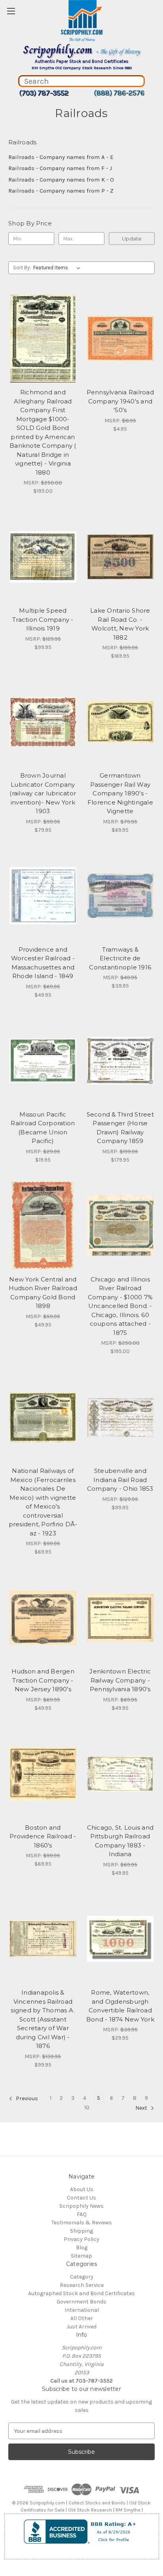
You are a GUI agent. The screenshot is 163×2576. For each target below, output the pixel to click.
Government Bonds (81, 2302)
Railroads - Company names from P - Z (61, 191)
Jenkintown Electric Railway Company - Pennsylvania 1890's (120, 1680)
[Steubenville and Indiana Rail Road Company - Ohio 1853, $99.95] (120, 1417)
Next (142, 2108)
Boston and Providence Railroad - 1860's (43, 1836)
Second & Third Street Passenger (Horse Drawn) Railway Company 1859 (120, 1128)
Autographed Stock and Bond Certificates (81, 2293)
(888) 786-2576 (119, 93)
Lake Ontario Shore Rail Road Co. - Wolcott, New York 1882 (120, 624)
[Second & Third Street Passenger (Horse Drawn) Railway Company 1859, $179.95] (120, 1061)
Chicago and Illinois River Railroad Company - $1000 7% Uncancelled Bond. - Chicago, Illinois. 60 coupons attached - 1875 (120, 1306)
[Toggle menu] (11, 11)
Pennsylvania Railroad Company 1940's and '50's (120, 401)
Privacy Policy (81, 2239)
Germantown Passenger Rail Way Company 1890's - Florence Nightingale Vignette (120, 793)
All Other (82, 2318)
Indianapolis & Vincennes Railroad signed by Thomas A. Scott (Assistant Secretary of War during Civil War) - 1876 (43, 2019)
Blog (82, 2248)
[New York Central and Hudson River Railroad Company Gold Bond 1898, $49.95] (43, 1226)
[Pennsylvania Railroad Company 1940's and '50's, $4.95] (120, 339)
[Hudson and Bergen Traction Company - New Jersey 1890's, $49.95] (43, 1618)
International (82, 2310)
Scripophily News (81, 2206)
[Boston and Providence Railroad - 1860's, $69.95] (43, 1774)
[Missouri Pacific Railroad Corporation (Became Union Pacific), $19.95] (43, 1061)
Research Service (82, 2285)
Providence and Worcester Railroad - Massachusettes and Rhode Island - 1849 (43, 963)
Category (82, 2277)
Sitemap (81, 2256)
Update (132, 238)
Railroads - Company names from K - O (61, 180)
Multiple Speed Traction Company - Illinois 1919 (43, 619)
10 (87, 2108)
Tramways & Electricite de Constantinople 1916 (120, 958)
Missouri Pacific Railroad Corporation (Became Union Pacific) (43, 1128)
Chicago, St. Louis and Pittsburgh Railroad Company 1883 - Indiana (120, 1841)
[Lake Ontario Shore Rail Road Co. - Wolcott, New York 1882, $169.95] (120, 557)
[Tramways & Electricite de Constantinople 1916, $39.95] (120, 896)
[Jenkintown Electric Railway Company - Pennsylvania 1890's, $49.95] (120, 1618)
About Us (82, 2189)
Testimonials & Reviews (82, 2223)
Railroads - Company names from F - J (60, 168)
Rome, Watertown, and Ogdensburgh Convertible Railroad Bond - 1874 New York (120, 2006)
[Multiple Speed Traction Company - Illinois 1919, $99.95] (43, 557)
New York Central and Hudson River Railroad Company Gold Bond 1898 (43, 1293)
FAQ (82, 2214)
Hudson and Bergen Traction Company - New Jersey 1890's (43, 1680)
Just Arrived (81, 2327)
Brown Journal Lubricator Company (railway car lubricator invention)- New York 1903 (43, 793)
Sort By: (22, 268)
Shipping (81, 2231)
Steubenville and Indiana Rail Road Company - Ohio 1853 (120, 1480)
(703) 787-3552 (44, 93)
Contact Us (81, 2198)
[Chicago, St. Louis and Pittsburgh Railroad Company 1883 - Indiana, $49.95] (120, 1774)
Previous (26, 2099)
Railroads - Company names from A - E (61, 157)
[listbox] (58, 268)
